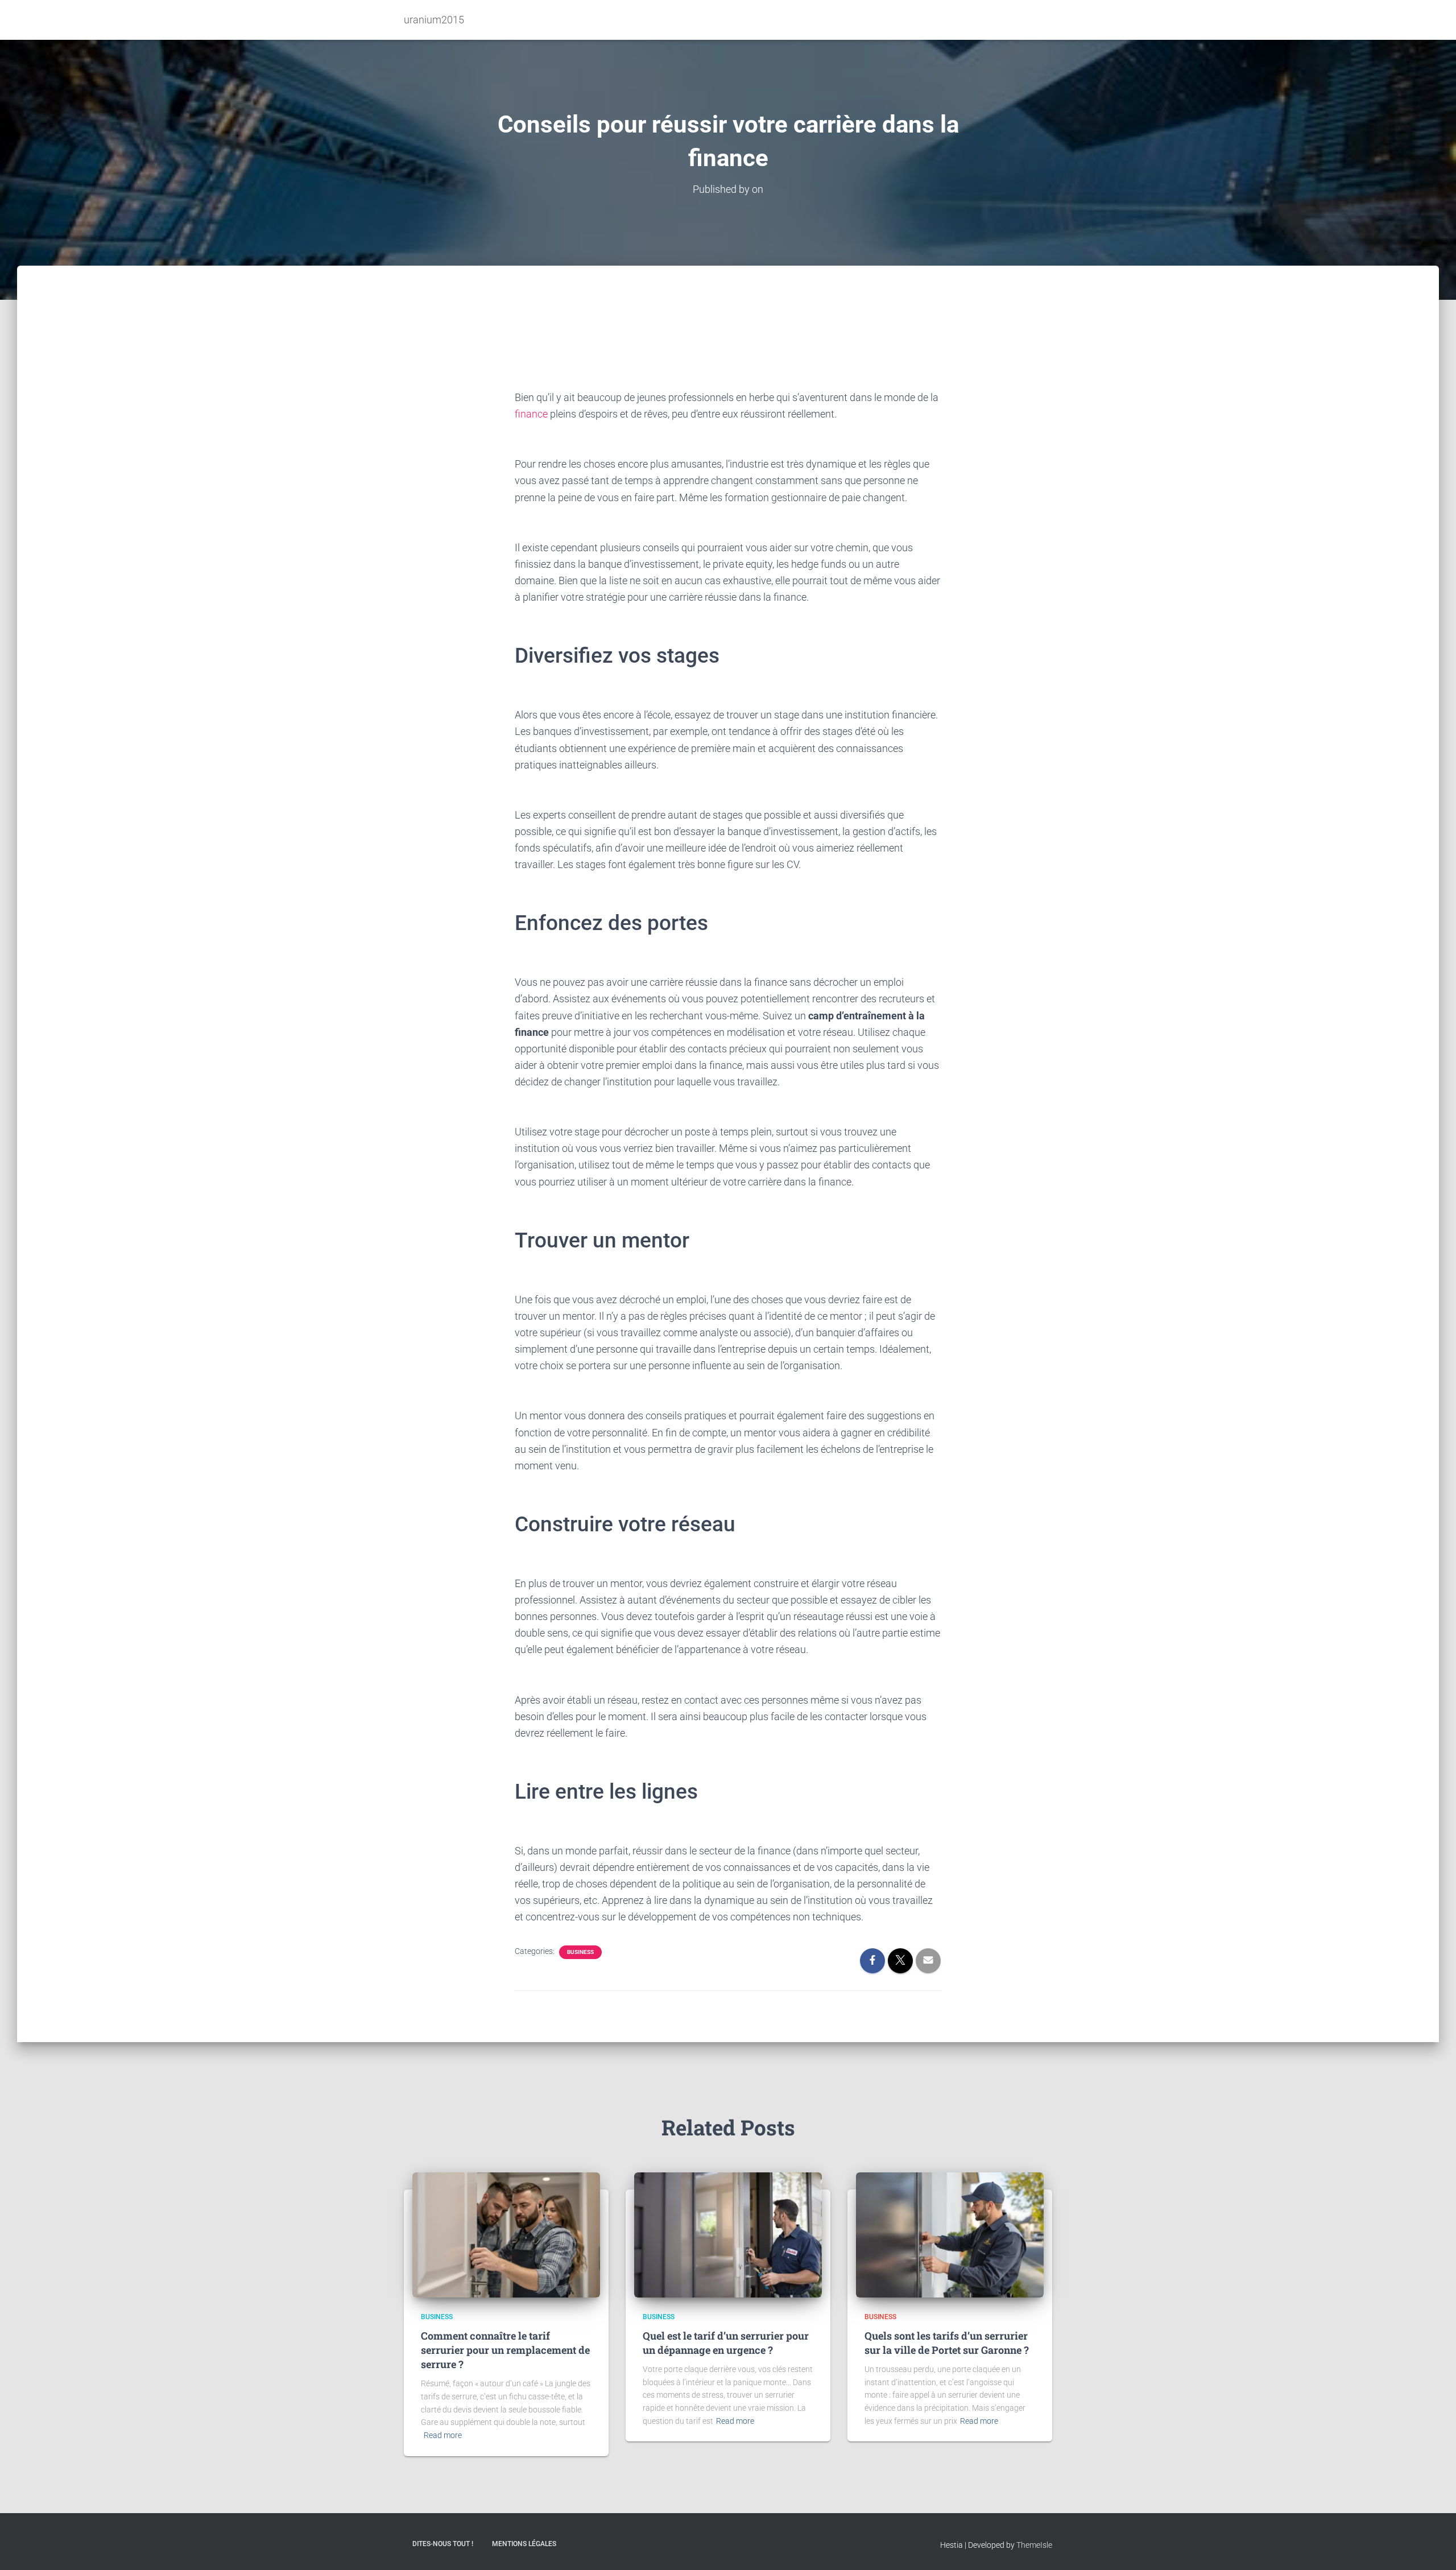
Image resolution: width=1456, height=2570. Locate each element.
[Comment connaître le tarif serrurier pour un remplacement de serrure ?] (506, 2234)
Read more (443, 2435)
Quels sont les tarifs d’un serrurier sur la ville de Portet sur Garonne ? (947, 2343)
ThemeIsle (1034, 2545)
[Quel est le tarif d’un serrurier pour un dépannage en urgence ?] (728, 2234)
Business (580, 1952)
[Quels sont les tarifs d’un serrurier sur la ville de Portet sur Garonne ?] (950, 2234)
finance (531, 414)
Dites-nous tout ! (443, 2544)
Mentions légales (524, 2544)
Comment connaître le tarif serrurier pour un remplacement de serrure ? (505, 2350)
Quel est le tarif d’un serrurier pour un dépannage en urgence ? (726, 2343)
